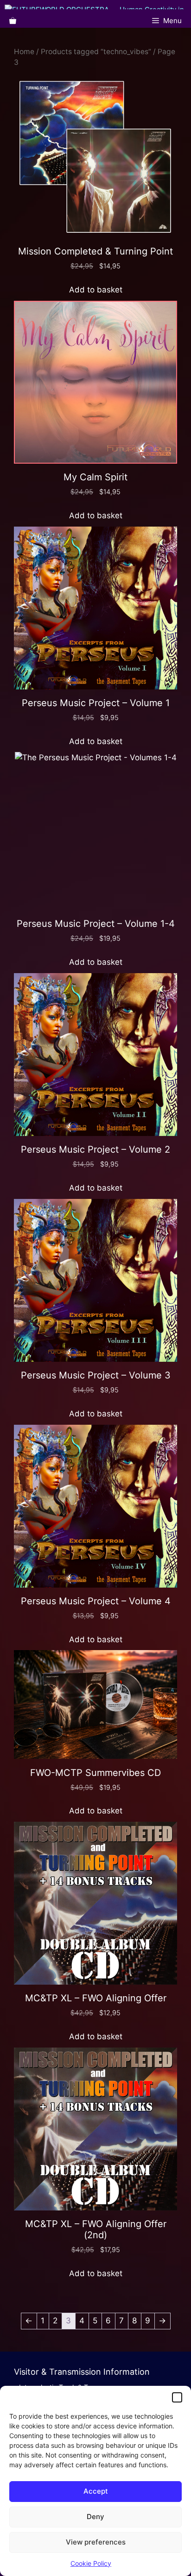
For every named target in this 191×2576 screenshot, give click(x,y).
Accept (96, 2491)
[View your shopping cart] (13, 21)
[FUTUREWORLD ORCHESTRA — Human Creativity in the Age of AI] (98, 7)
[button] (177, 2397)
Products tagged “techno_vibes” (96, 52)
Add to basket (96, 290)
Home (24, 52)
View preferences (96, 2542)
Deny (95, 2517)
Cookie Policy (91, 2563)
